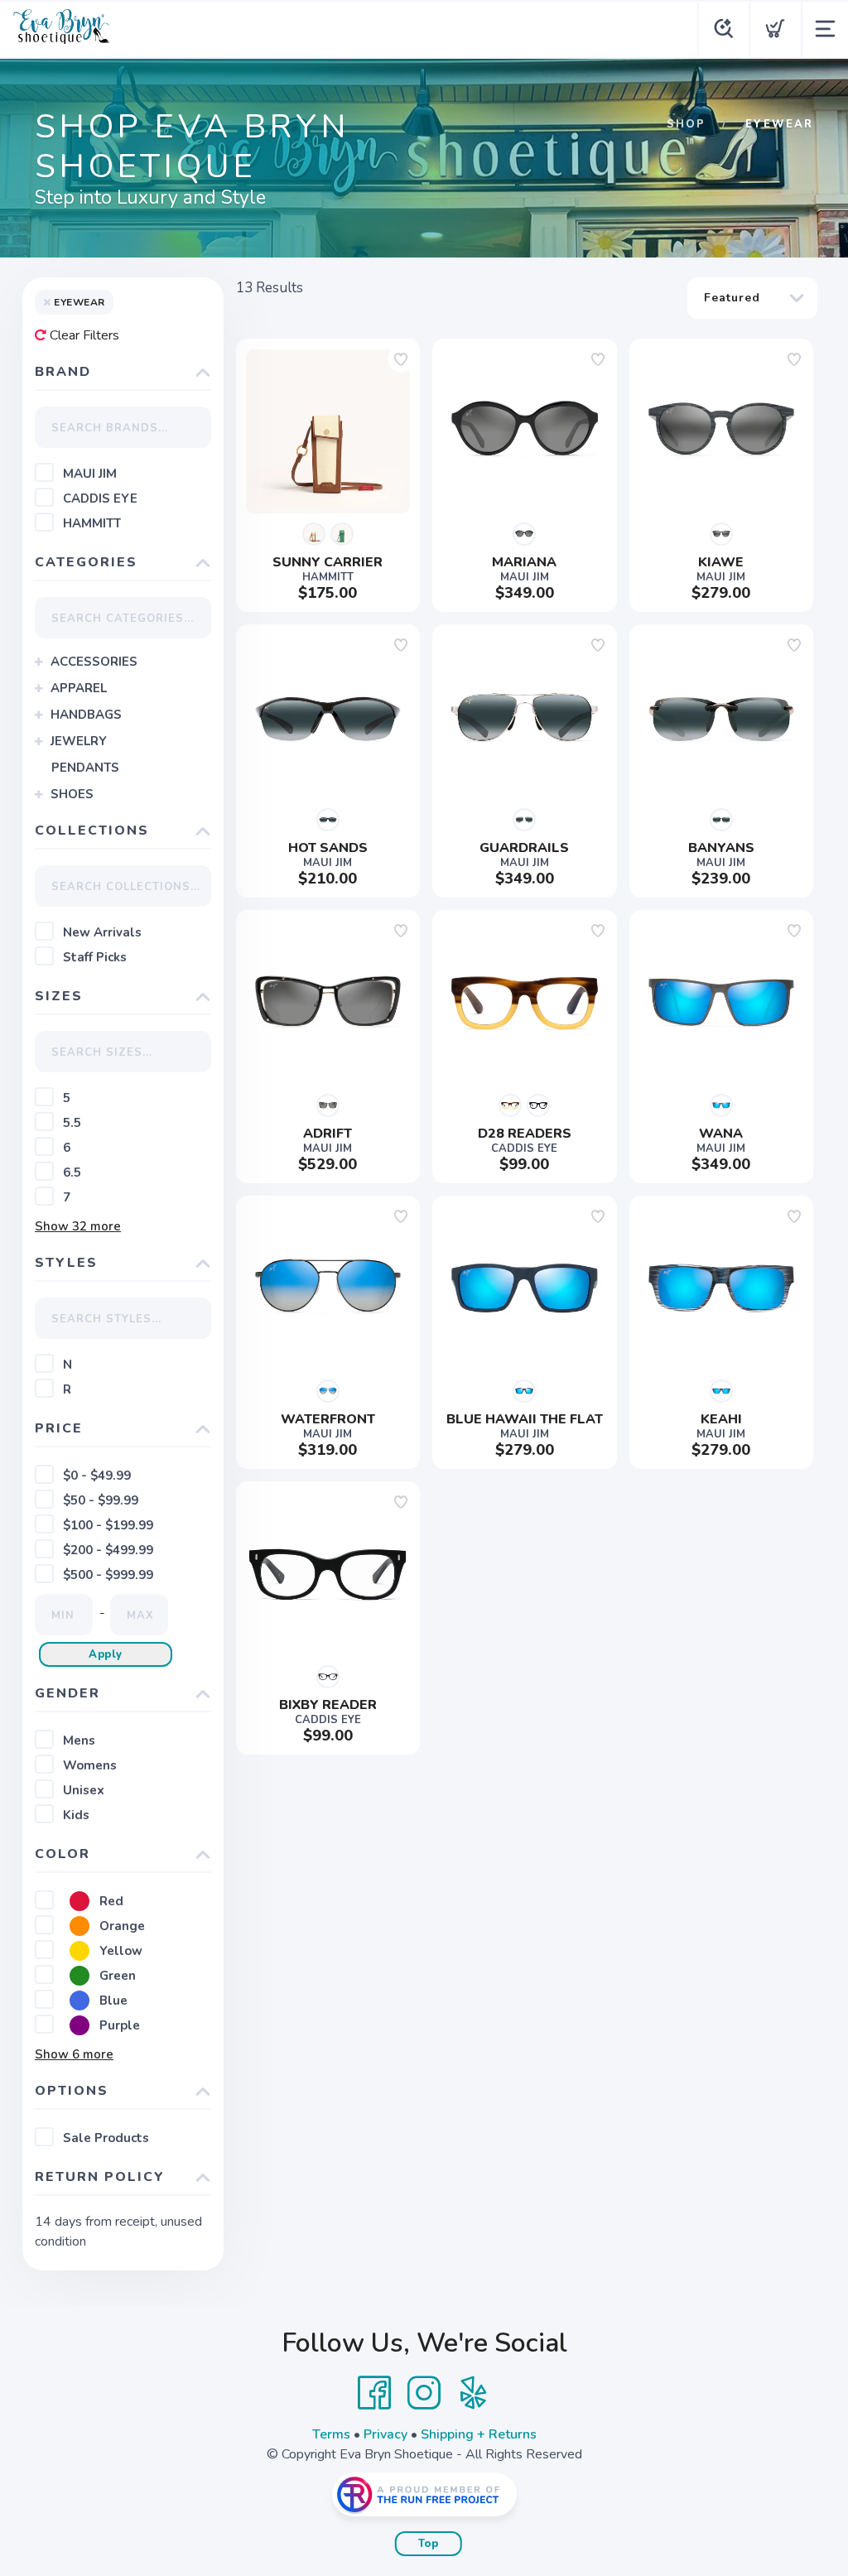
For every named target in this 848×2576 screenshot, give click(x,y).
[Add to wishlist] (401, 359)
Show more (78, 1226)
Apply (106, 1654)
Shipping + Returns (479, 2434)
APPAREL (79, 688)
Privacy (385, 2434)
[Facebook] (374, 2393)
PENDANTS (85, 768)
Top (429, 2544)
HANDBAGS (86, 715)
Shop (686, 124)
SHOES (72, 794)
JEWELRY (79, 741)
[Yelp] (474, 2393)
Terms (331, 2434)
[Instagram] (424, 2393)
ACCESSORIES (94, 662)
